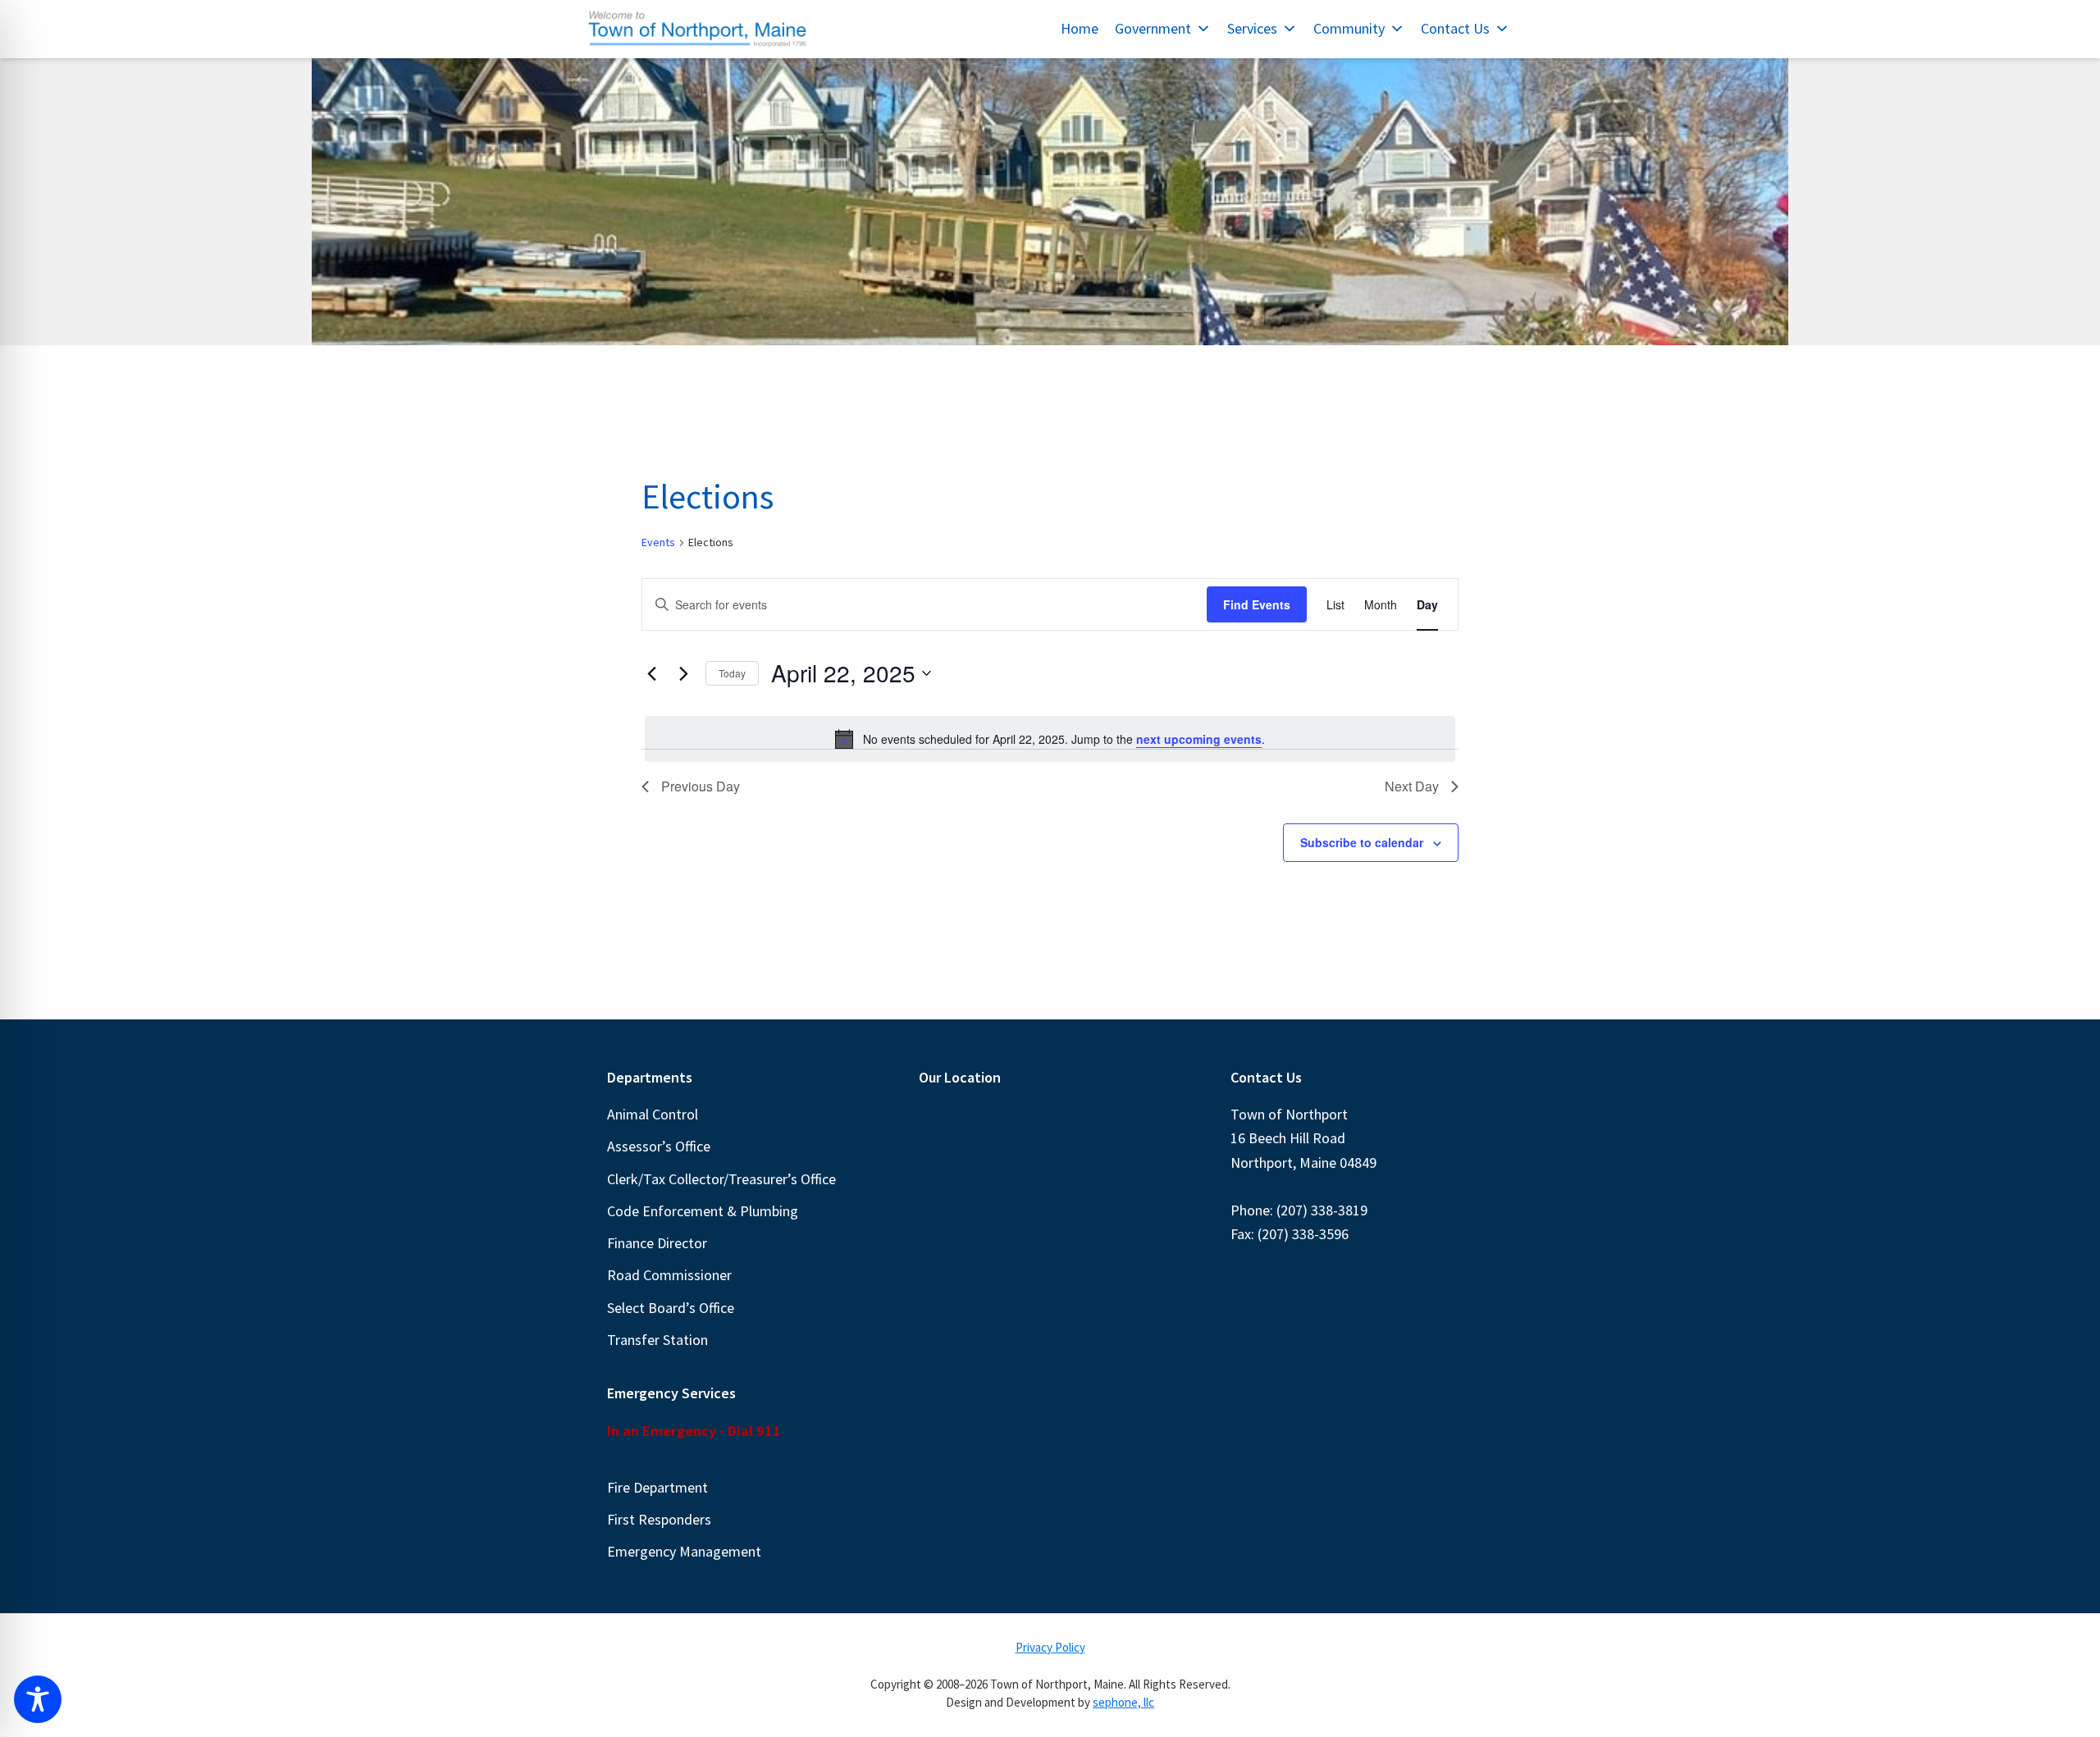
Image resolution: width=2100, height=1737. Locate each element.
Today (732, 673)
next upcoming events (1199, 739)
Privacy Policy (1050, 1647)
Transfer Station (657, 1340)
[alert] (1050, 739)
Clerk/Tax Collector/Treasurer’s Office (721, 1179)
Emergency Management (684, 1551)
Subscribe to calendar (1362, 842)
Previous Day (701, 786)
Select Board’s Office (671, 1308)
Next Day (1412, 786)
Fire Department (657, 1487)
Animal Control (653, 1114)
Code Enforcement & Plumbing (703, 1211)
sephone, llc (1123, 1702)
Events (658, 542)
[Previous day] (651, 673)
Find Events (1257, 604)
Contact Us (1455, 28)
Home (1080, 28)
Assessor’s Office (659, 1146)
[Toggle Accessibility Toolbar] (38, 1699)
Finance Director (657, 1243)
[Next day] (683, 673)
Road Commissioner (669, 1275)
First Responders (659, 1519)
